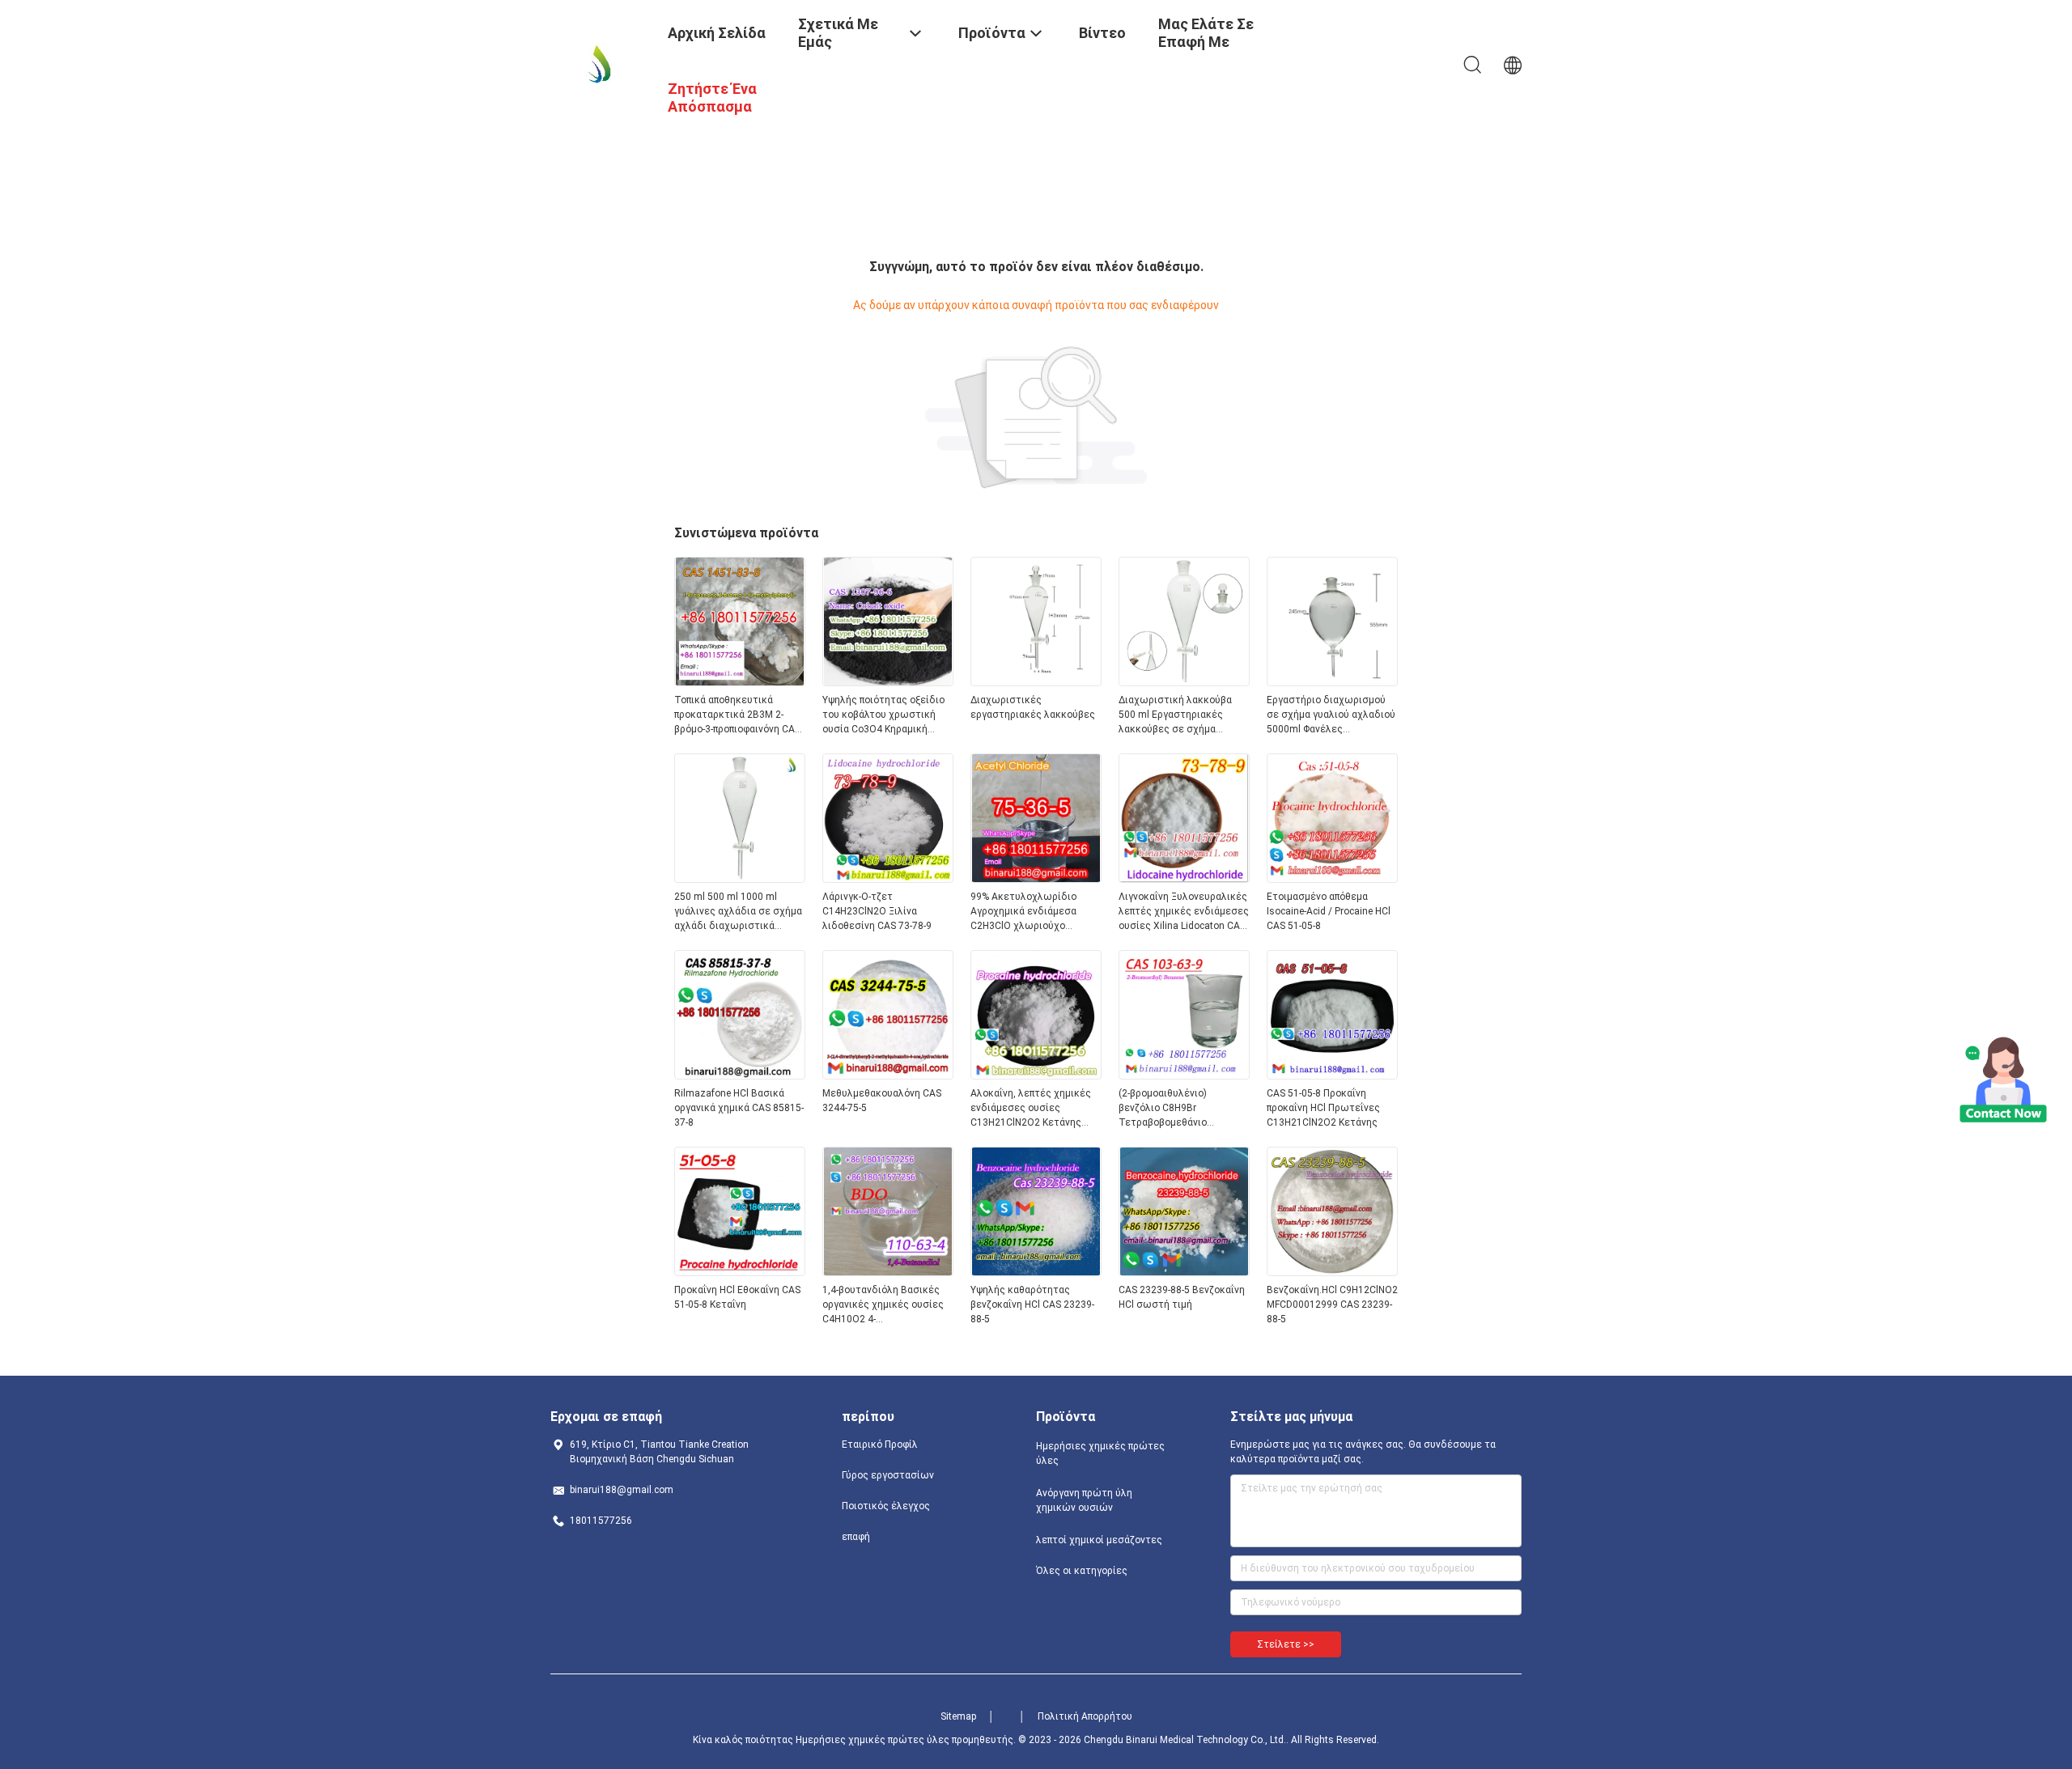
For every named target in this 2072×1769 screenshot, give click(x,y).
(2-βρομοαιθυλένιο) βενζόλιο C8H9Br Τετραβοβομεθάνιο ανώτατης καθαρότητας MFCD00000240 (1175, 1109)
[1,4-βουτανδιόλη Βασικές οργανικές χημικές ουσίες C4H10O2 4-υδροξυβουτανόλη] (888, 1271)
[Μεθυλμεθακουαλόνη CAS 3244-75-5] (888, 1075)
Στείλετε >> (1286, 1644)
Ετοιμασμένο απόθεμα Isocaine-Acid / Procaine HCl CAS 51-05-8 (1329, 911)
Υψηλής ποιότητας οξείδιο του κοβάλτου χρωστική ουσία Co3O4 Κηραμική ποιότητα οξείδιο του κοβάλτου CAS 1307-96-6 (883, 715)
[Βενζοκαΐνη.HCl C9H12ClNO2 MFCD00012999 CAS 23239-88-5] (1332, 1271)
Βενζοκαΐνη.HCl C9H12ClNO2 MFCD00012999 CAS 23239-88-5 (1332, 1304)
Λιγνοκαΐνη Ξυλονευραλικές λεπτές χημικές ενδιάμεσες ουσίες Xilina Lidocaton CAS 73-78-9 (1184, 912)
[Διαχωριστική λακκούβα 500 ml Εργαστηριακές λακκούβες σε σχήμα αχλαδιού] (1184, 681)
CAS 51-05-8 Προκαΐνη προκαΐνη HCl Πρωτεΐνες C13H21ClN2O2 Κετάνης (1323, 1108)
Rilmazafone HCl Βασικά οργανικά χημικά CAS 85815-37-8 (739, 1108)
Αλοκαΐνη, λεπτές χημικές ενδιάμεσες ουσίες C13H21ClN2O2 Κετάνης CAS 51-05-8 (1031, 1109)
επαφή (856, 1537)
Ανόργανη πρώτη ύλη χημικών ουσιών (1084, 1500)
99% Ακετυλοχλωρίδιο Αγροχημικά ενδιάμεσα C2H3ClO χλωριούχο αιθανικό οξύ (1023, 912)
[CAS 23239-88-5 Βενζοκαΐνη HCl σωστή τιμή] (1184, 1271)
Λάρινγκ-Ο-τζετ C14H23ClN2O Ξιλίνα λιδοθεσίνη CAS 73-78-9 (877, 911)
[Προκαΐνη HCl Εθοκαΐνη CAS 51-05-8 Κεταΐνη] (740, 1271)
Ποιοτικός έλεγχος (886, 1506)
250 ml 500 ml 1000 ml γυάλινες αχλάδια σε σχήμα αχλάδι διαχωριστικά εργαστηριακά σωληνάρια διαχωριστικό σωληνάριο (738, 912)
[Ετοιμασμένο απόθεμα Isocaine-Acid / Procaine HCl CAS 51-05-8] (1332, 878)
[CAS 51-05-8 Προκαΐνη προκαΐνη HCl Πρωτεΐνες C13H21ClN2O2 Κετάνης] (1332, 1075)
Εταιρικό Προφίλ (880, 1444)
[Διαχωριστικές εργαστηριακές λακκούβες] (1036, 681)
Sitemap (958, 1716)
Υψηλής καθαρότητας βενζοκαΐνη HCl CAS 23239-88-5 (1032, 1304)
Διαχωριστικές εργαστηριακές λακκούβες (1033, 707)
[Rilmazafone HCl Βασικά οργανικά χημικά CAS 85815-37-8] (740, 1075)
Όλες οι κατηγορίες (1082, 1571)
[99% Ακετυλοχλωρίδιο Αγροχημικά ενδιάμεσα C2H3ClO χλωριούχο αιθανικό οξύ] (1036, 878)
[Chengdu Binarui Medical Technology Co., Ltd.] (599, 63)
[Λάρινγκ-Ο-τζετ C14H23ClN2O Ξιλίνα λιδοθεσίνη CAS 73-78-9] (888, 878)
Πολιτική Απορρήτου (1085, 1716)
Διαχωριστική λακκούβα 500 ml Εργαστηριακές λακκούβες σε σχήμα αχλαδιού (1175, 715)
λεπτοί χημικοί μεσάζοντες (1099, 1540)
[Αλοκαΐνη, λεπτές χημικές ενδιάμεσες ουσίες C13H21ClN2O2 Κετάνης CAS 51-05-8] (1036, 1075)
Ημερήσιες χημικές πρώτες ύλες (1100, 1453)
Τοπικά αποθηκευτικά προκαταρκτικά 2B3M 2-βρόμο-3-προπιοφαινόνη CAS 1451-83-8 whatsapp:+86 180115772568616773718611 (740, 715)
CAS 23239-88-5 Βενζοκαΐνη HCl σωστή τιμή (1182, 1297)
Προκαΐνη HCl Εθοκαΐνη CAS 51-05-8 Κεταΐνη (737, 1297)
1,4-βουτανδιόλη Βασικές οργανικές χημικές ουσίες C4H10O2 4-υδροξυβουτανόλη (883, 1305)
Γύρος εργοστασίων (888, 1475)
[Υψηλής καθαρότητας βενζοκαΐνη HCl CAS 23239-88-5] (1036, 1271)
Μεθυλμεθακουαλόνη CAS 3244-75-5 (882, 1101)
